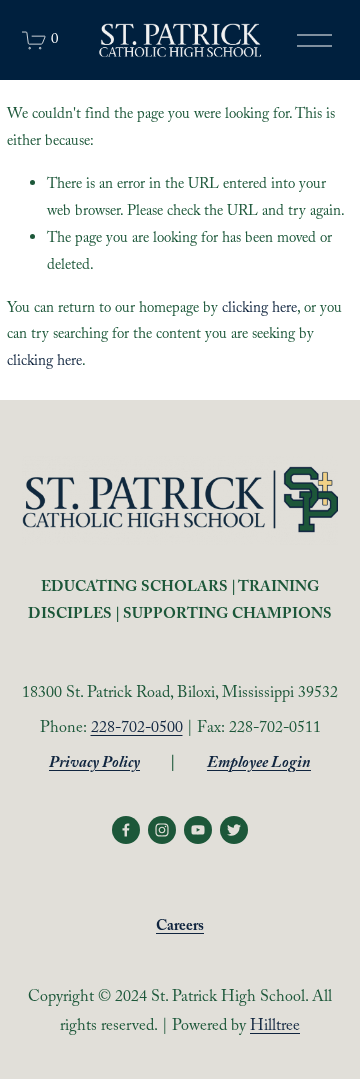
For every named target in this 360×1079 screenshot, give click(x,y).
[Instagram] (162, 830)
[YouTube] (198, 830)
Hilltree (275, 1027)
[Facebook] (126, 830)
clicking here (259, 309)
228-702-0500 (137, 729)
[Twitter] (234, 830)
